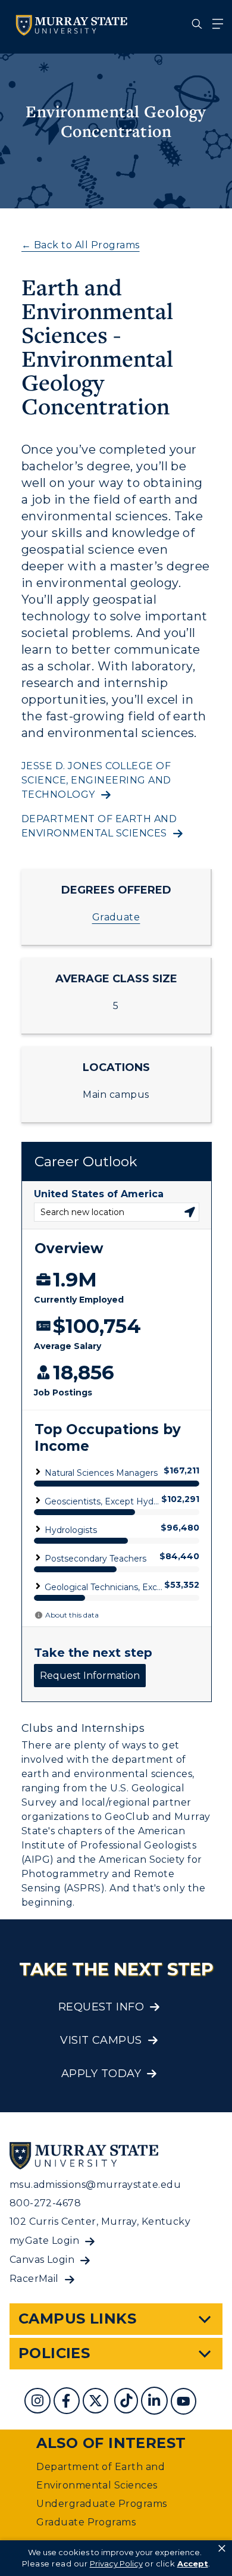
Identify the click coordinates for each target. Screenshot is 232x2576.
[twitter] (97, 2402)
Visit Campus (101, 2040)
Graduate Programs (86, 2522)
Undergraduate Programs (102, 2504)
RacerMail (34, 2279)
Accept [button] (193, 2563)
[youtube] (185, 2402)
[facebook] (68, 2402)
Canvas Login (42, 2260)
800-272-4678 (46, 2203)
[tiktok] (128, 2402)
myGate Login (45, 2241)
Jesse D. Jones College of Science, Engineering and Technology (96, 780)
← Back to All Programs (81, 245)
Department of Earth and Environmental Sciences (99, 826)
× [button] (222, 2549)
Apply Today (101, 2074)
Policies (54, 2353)
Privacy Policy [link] (116, 2563)
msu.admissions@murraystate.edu (95, 2185)
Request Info (101, 2007)
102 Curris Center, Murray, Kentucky (100, 2221)
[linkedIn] (156, 2402)
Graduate (116, 917)
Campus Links (78, 2319)
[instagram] (39, 2402)
